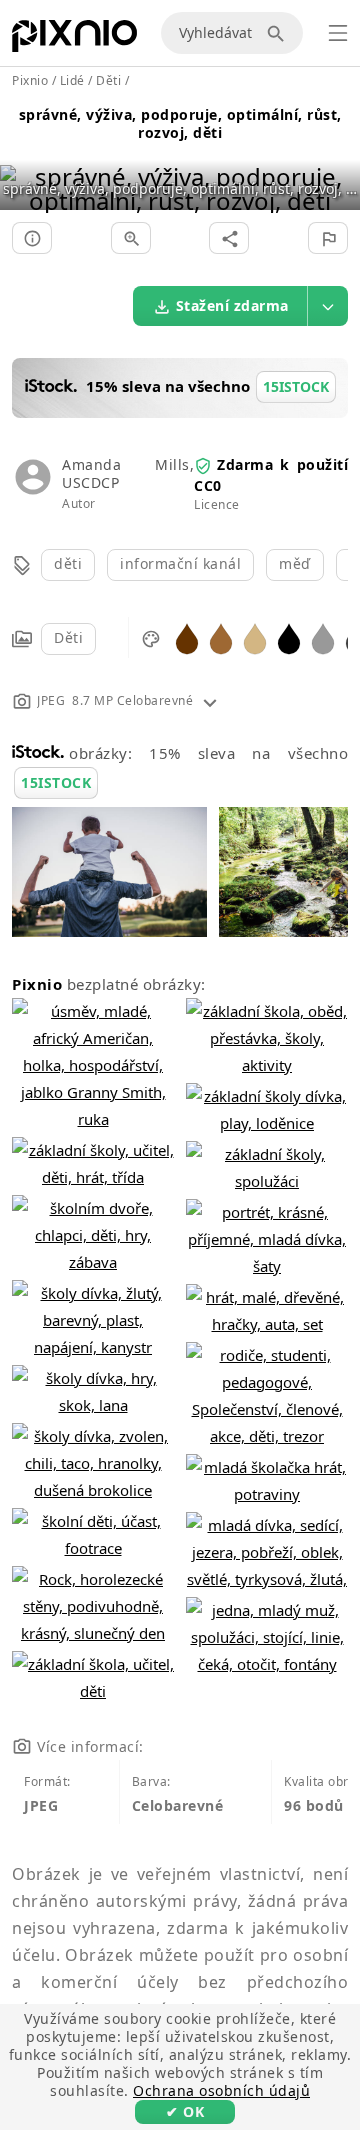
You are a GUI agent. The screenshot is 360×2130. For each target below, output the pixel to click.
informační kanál (180, 563)
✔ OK (185, 2111)
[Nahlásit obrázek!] (328, 238)
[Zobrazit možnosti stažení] (328, 306)
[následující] (337, 163)
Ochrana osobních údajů (221, 2090)
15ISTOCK (56, 782)
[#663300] (187, 637)
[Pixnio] (74, 40)
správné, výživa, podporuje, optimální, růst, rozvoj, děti (180, 123)
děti (68, 563)
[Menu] (338, 33)
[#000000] (289, 637)
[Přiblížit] (131, 238)
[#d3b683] (255, 637)
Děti (68, 637)
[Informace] (32, 238)
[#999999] (323, 637)
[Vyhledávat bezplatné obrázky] (279, 33)
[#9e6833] (221, 637)
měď (295, 563)
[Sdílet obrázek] (229, 238)
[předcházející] (22, 163)
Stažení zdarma (232, 305)
